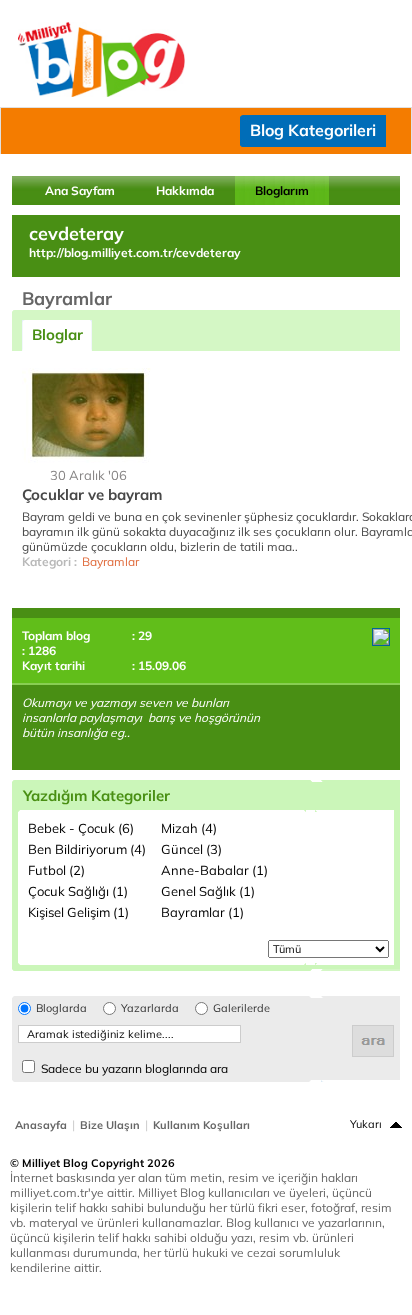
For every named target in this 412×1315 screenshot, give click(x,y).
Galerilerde (241, 1008)
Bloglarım (282, 190)
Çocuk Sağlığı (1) (78, 891)
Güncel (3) (191, 849)
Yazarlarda (150, 1008)
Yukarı (366, 1124)
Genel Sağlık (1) (208, 891)
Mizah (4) (189, 828)
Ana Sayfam (80, 190)
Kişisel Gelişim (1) (78, 912)
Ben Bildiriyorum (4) (87, 849)
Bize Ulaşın (110, 1125)
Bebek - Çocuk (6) (81, 828)
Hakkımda (185, 190)
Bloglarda (61, 1008)
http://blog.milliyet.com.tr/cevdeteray (135, 252)
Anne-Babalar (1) (214, 870)
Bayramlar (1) (202, 912)
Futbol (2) (56, 870)
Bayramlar (110, 561)
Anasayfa (41, 1125)
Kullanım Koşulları (201, 1125)
